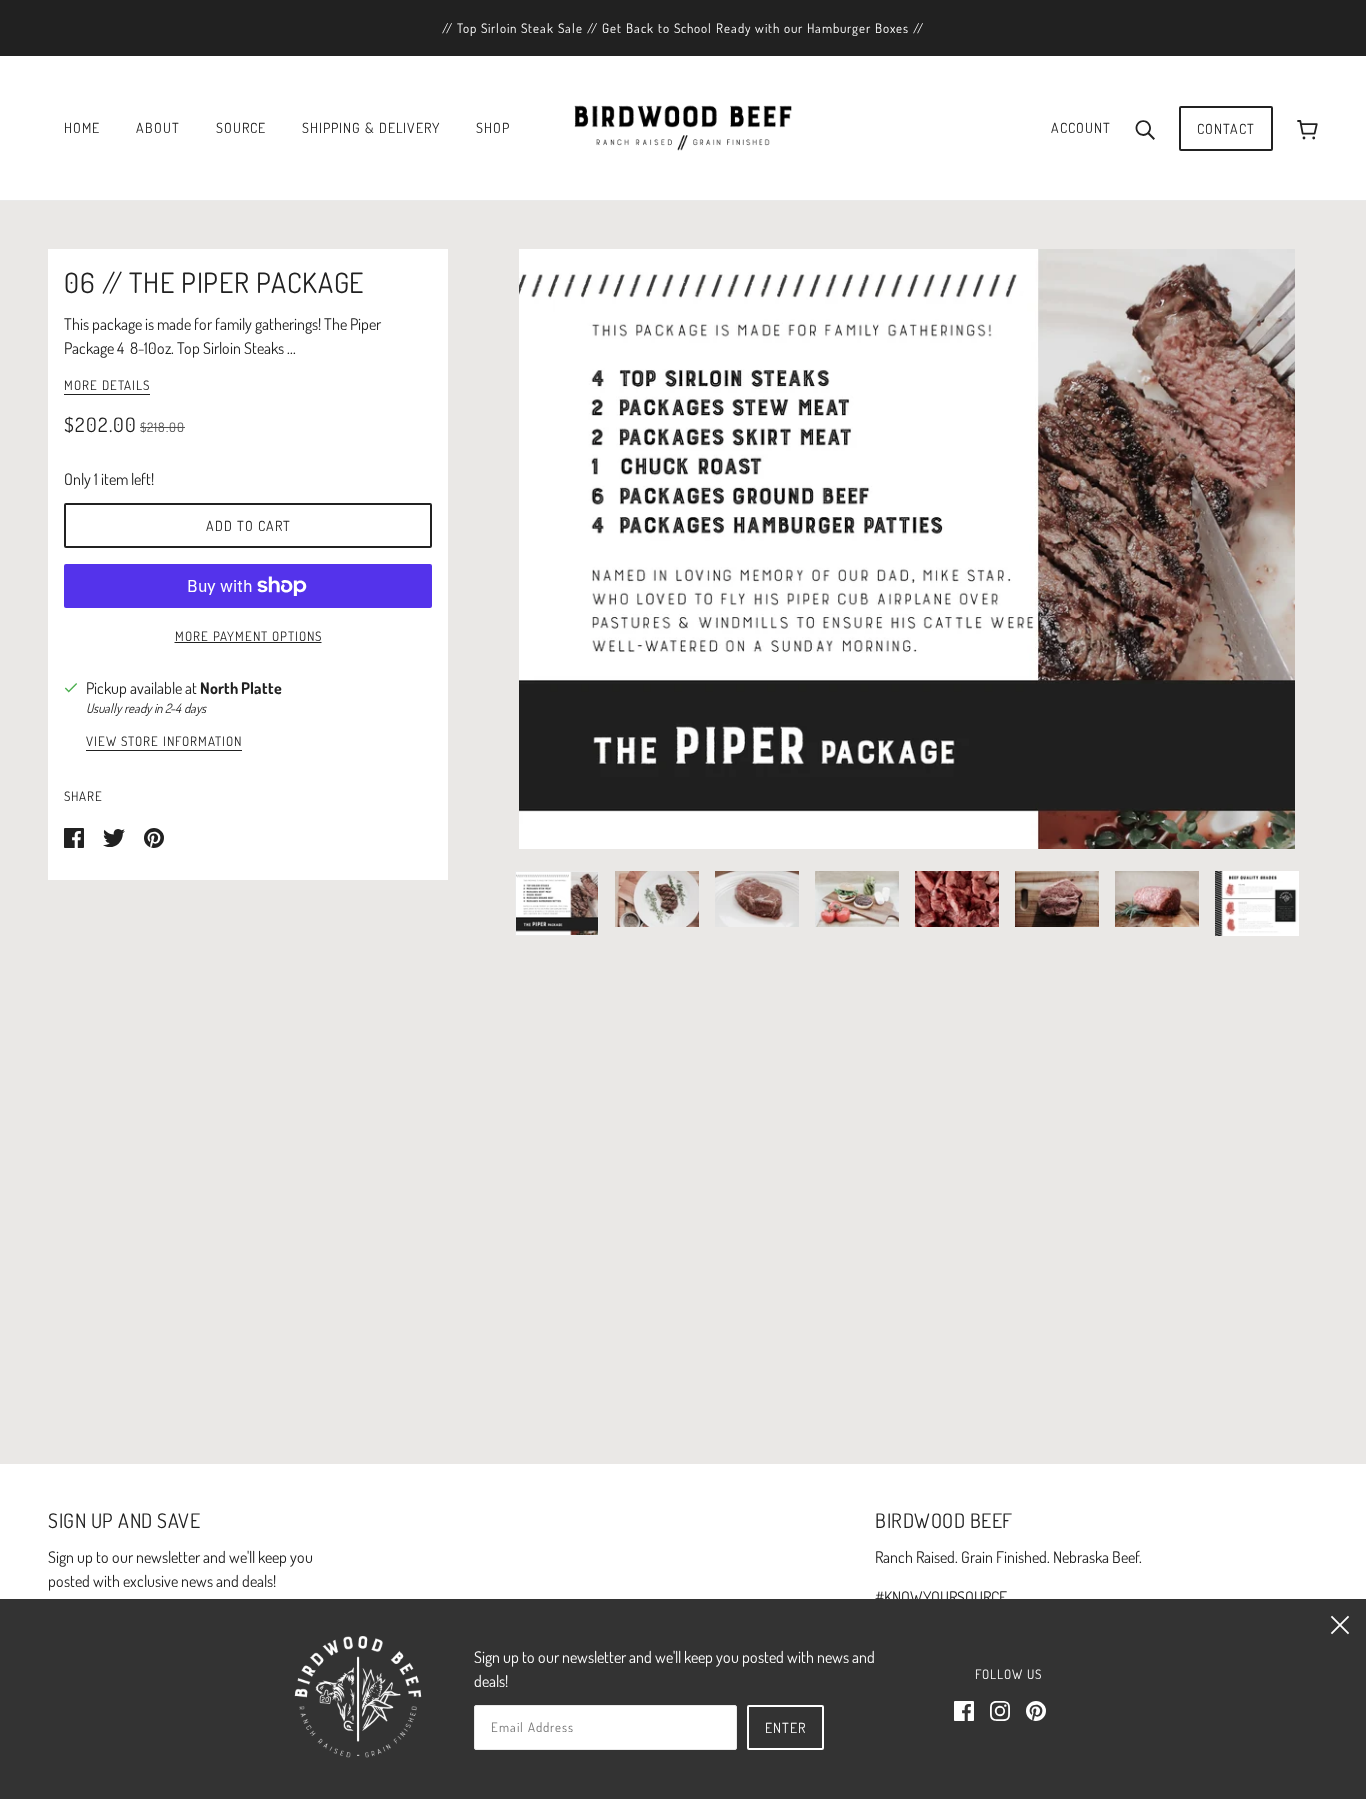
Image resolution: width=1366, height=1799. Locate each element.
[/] (683, 126)
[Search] (1145, 128)
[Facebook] (964, 1708)
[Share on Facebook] (75, 836)
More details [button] (107, 386)
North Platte (241, 688)
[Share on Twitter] (115, 836)
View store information (164, 742)
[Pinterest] (1036, 1708)
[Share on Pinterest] (154, 836)
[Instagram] (1000, 1708)
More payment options (248, 636)
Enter (785, 1727)
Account (1081, 127)
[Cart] (1307, 128)
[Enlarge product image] (907, 549)
